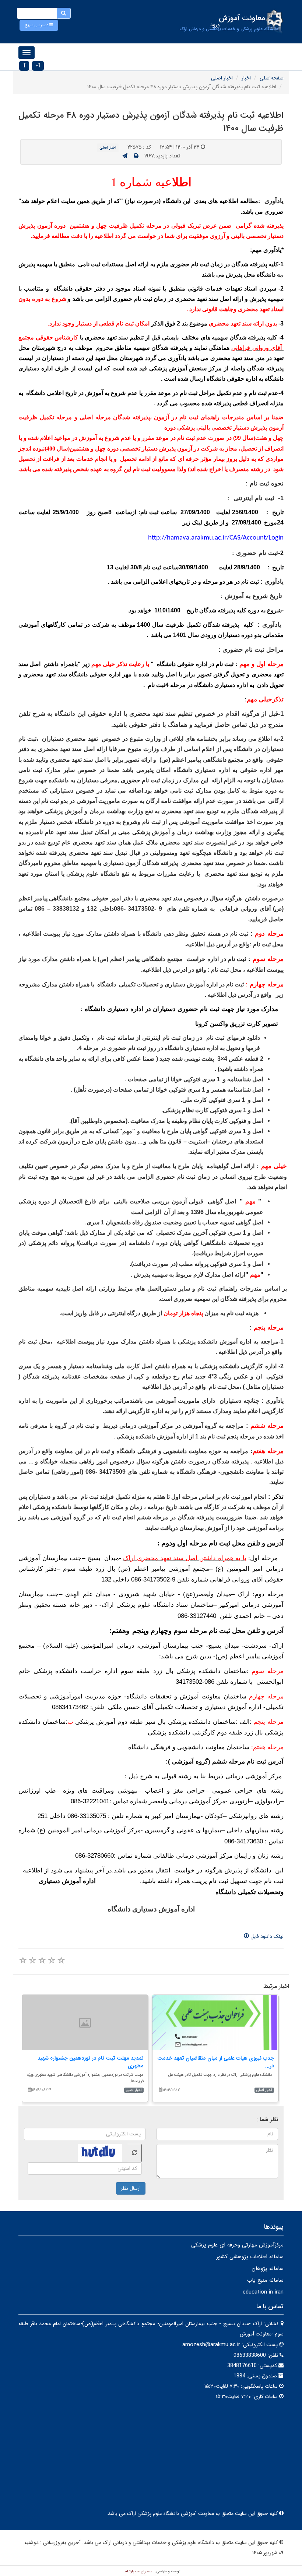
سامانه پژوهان (268, 2269)
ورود (215, 25)
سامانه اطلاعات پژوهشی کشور (250, 2257)
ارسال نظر (131, 2188)
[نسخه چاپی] (136, 156)
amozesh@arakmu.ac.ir (211, 2345)
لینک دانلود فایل (266, 1936)
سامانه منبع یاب (265, 2280)
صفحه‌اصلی (272, 78)
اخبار (246, 78)
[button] (39, 25)
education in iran (263, 2292)
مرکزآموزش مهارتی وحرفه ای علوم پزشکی (237, 2245)
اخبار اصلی (222, 78)
